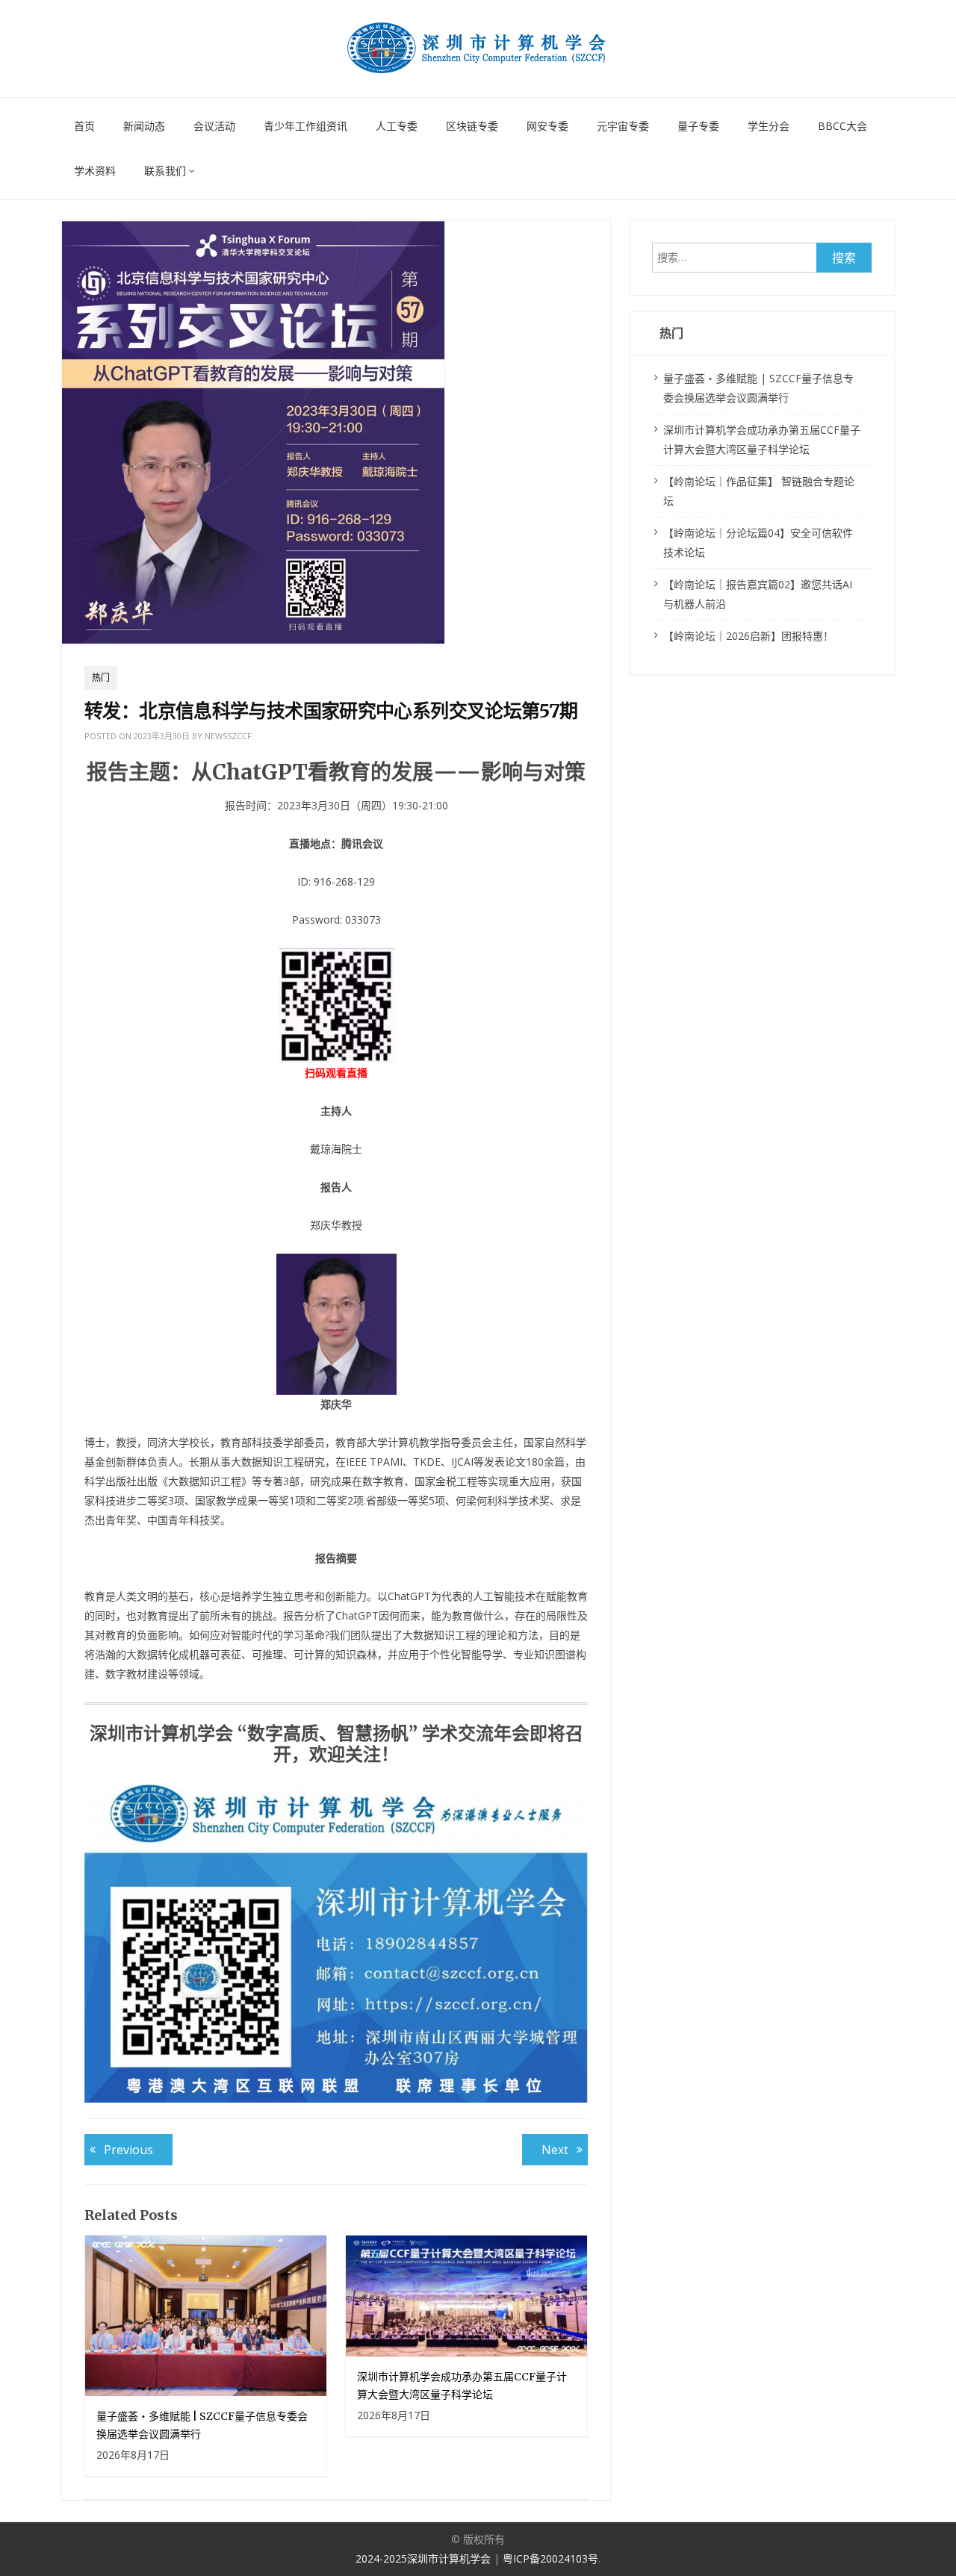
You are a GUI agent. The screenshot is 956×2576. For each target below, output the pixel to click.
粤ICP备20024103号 (550, 2558)
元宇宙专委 (623, 126)
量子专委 (698, 126)
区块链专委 (472, 126)
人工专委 (397, 126)
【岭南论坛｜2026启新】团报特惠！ (748, 636)
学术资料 (95, 171)
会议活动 (214, 126)
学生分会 (769, 126)
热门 (101, 678)
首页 (84, 126)
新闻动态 (144, 126)
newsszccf (228, 736)
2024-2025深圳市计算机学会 (425, 2558)
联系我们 (165, 171)
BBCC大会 (842, 126)
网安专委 (547, 126)
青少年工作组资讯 (305, 126)
